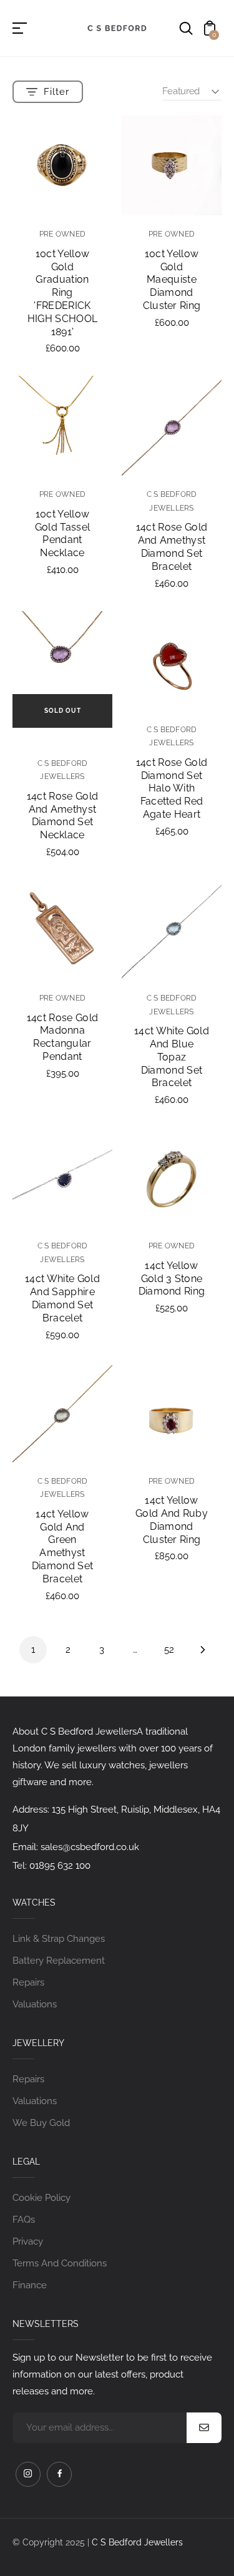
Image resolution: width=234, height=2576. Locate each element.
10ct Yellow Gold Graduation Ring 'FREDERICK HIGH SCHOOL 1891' (63, 293)
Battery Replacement (59, 1961)
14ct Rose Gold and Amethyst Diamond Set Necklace (62, 815)
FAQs (24, 2220)
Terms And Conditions (60, 2263)
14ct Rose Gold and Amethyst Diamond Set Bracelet (172, 546)
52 (169, 1650)
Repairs (28, 1982)
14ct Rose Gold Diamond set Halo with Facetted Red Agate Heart (172, 788)
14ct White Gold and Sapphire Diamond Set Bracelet (62, 1298)
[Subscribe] (204, 2428)
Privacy (28, 2241)
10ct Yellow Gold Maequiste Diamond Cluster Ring (172, 280)
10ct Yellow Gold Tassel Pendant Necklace (63, 533)
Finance (30, 2285)
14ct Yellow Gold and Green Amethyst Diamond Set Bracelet (63, 1546)
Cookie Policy (41, 2198)
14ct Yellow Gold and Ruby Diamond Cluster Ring (172, 1520)
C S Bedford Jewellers (137, 2542)
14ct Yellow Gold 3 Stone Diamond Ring (172, 1279)
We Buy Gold (41, 2123)
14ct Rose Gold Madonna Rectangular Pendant (62, 1037)
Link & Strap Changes (59, 1939)
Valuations (35, 2004)
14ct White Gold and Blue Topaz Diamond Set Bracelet (172, 1057)
